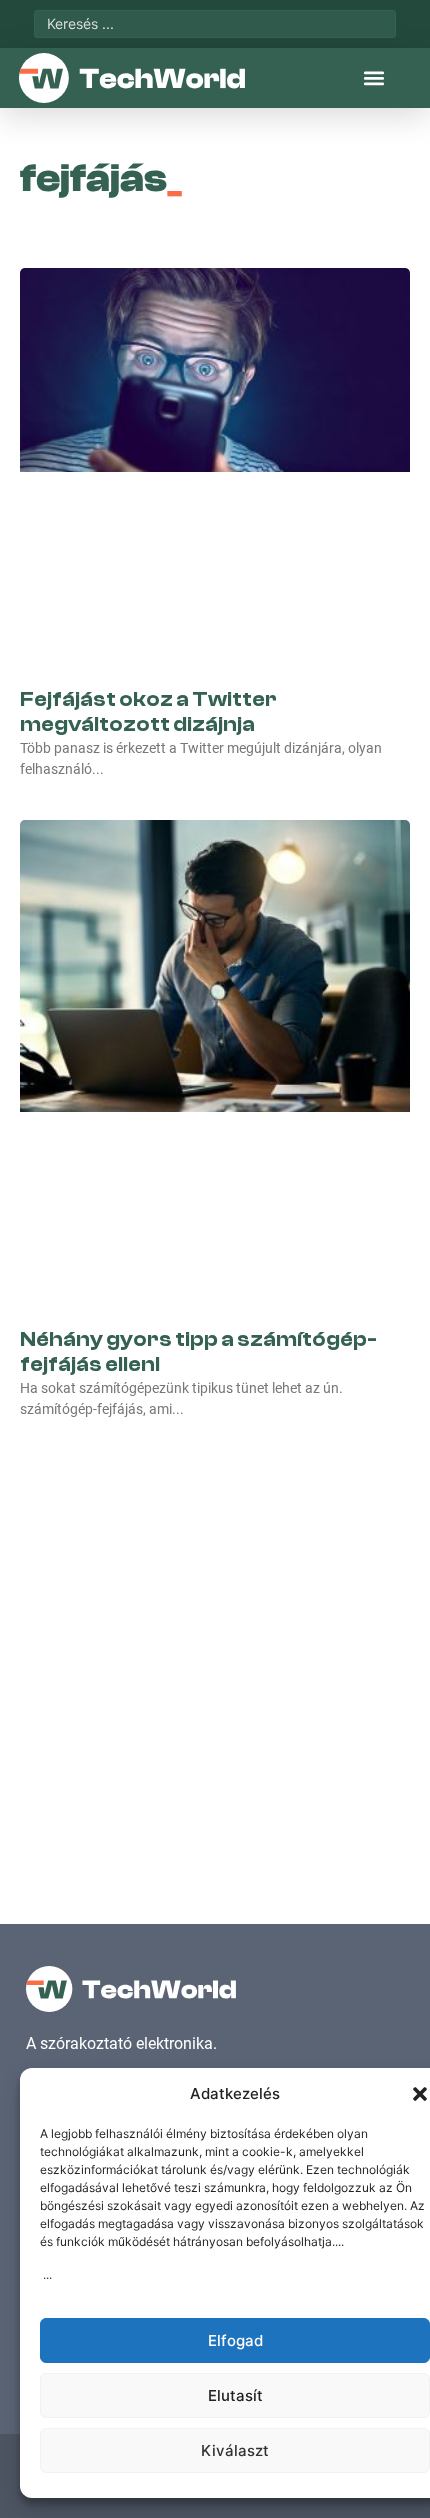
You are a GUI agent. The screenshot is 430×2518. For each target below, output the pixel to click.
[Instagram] (86, 1595)
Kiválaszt (235, 2450)
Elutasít (235, 2395)
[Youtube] (130, 1595)
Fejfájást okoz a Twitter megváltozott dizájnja (148, 507)
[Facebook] (42, 1595)
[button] (420, 2094)
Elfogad (235, 2340)
